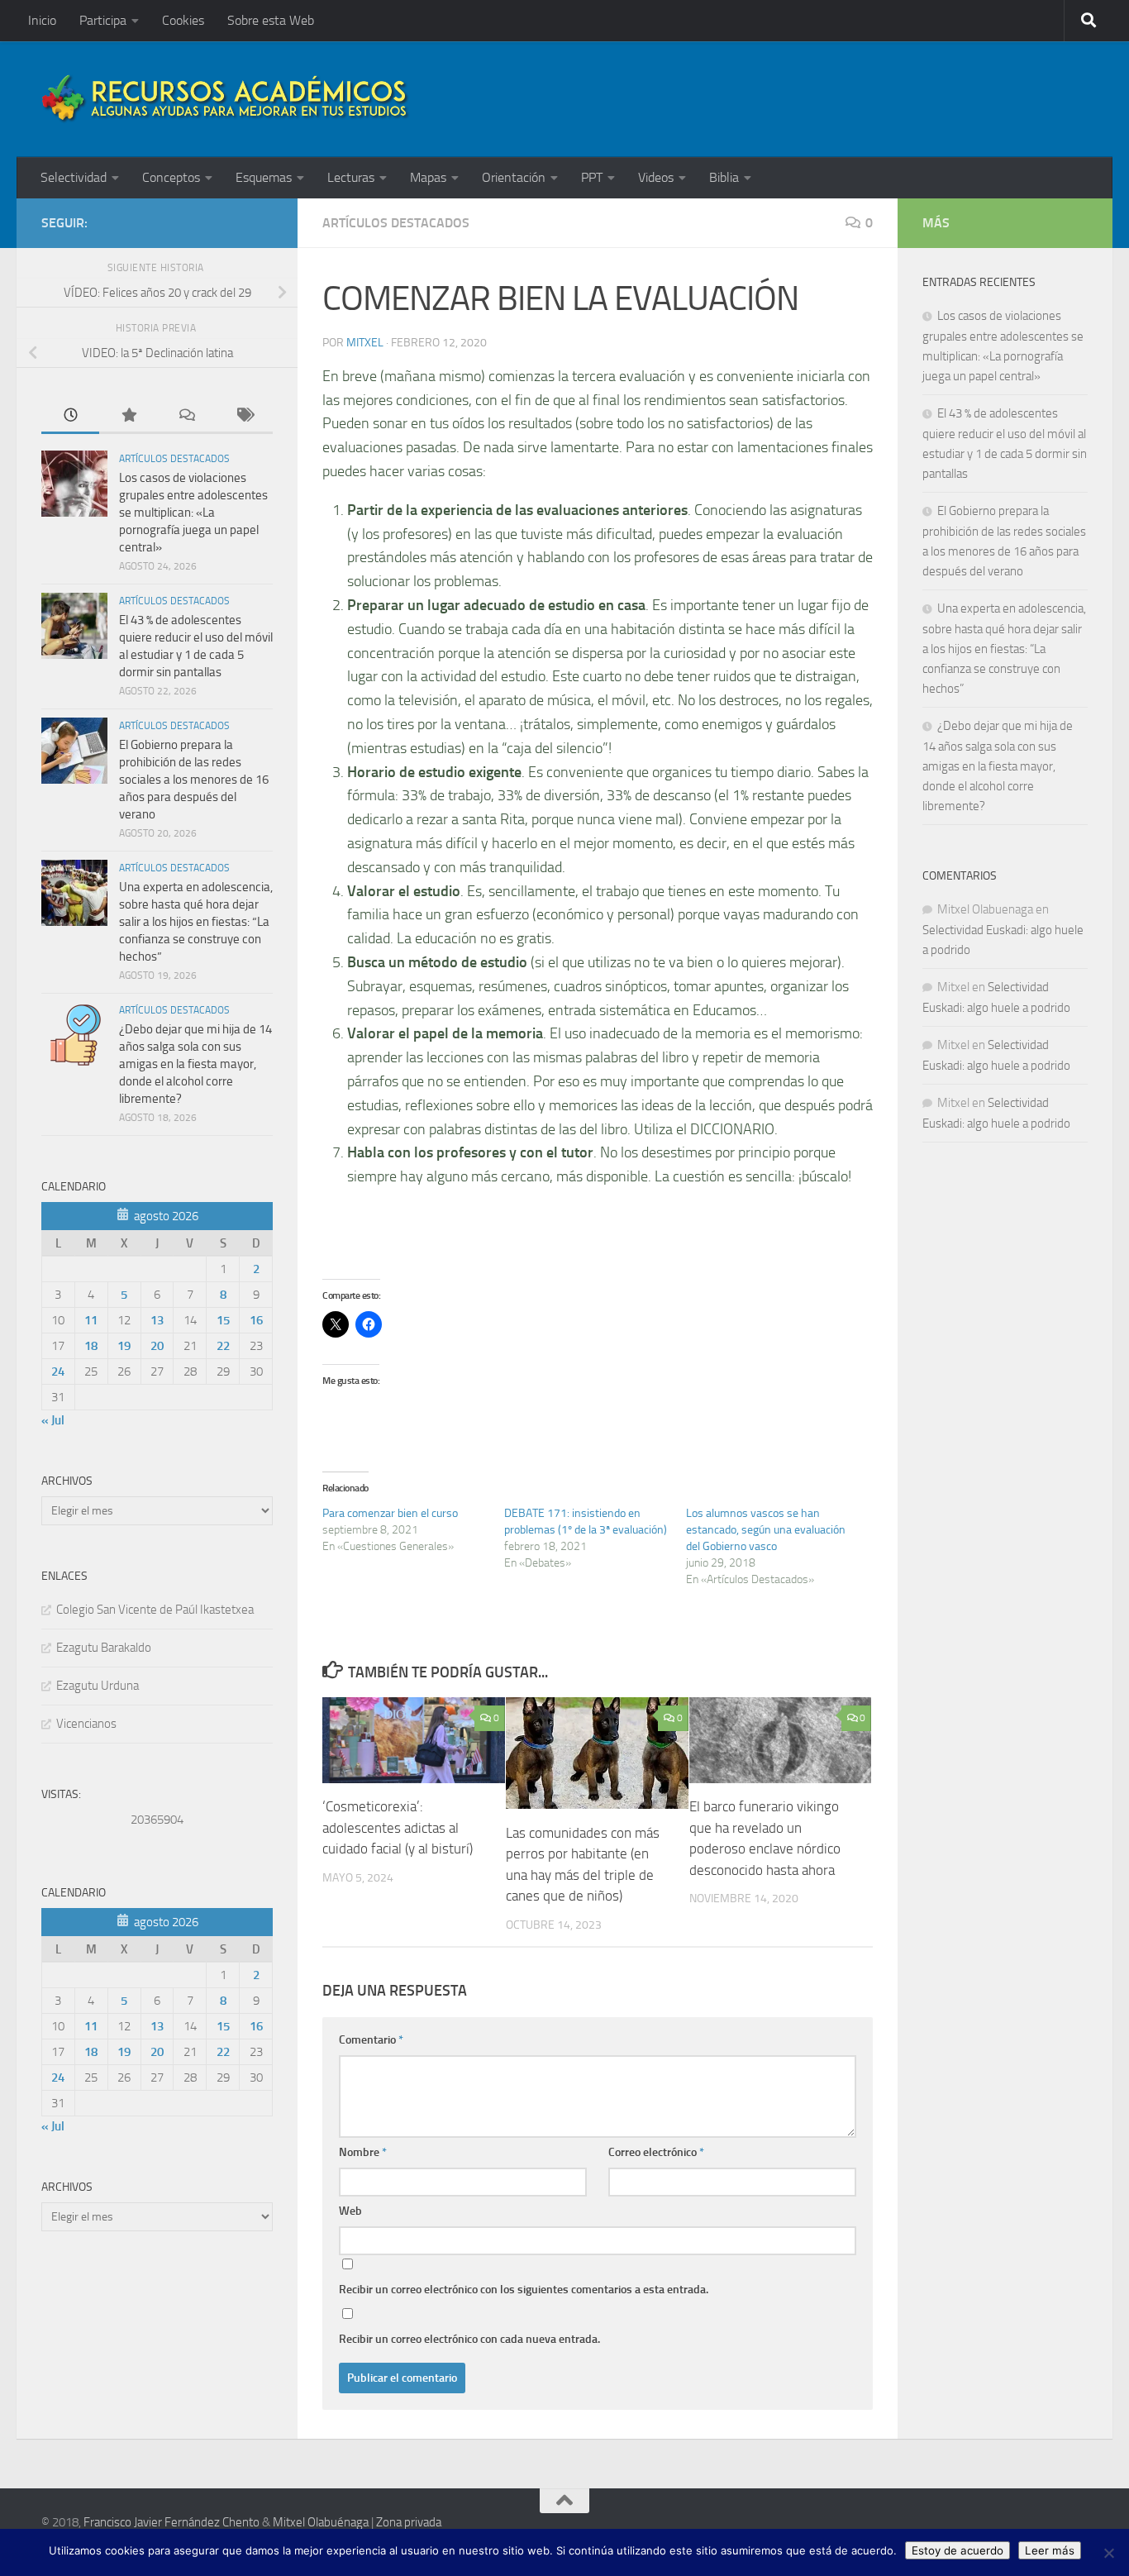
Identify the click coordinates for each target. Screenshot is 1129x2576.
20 (157, 1346)
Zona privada (409, 2522)
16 (256, 1320)
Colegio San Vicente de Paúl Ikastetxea (155, 1610)
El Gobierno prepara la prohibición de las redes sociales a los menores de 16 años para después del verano (194, 780)
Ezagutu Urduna (98, 1686)
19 (124, 1346)
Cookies (183, 20)
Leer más (1050, 2550)
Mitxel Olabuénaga (321, 2522)
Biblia (724, 177)
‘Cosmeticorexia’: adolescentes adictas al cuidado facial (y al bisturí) (398, 1827)
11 (91, 1320)
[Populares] (128, 416)
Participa (103, 20)
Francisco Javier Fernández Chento (171, 2522)
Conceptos (171, 177)
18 (91, 1346)
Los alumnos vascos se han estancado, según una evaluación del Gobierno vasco (766, 1530)
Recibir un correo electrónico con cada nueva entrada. (469, 2339)
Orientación (514, 177)
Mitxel (365, 343)
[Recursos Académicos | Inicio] (226, 99)
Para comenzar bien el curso (390, 1513)
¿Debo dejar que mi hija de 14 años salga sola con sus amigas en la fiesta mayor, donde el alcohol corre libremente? (195, 1064)
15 (223, 1320)
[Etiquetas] (244, 416)
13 (157, 1320)
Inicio (42, 20)
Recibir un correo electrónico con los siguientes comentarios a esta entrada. (524, 2290)
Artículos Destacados (396, 223)
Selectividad (74, 177)
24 (58, 1371)
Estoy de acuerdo (958, 2550)
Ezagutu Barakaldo (104, 1648)
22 (223, 1346)
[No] (1108, 2553)
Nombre (363, 2152)
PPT (592, 177)
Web (350, 2211)
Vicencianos (86, 1724)
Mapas (428, 177)
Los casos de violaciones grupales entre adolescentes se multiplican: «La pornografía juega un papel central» (193, 513)
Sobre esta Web (271, 20)
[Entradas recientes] (70, 416)
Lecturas (351, 177)
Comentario (371, 2040)
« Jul (53, 1420)
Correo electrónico (656, 2152)
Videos (656, 177)
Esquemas (264, 177)
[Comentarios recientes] (186, 416)
